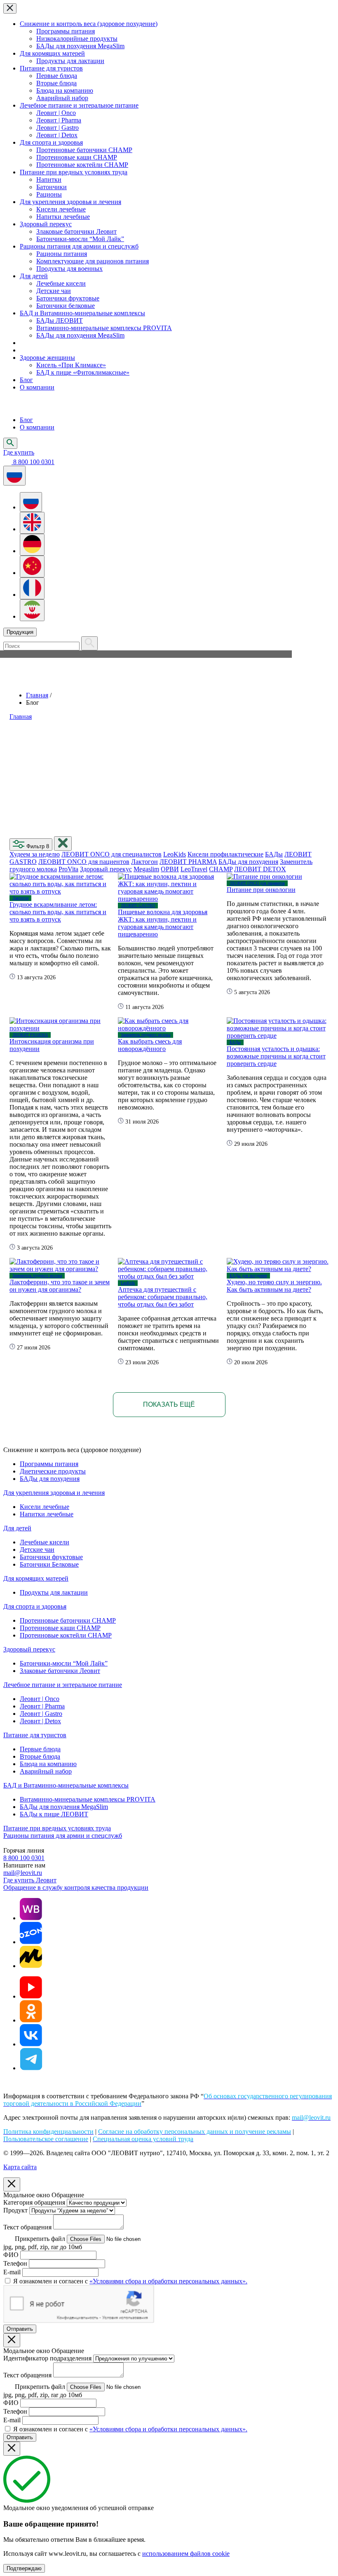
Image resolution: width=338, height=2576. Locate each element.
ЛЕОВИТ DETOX (260, 869)
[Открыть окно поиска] (10, 443)
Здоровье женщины (47, 358)
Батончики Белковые (49, 1564)
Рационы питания (62, 254)
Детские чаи (54, 291)
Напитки (49, 179)
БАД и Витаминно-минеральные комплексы (82, 313)
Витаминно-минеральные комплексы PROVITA (104, 328)
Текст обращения (27, 2227)
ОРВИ (170, 869)
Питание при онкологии (261, 890)
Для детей (34, 276)
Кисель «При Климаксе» (71, 365)
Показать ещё (169, 1404)
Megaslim (146, 869)
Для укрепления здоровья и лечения (70, 202)
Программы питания (66, 31)
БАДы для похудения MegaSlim (80, 46)
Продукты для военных (69, 269)
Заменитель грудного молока (146, 1035)
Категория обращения (34, 2202)
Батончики (52, 187)
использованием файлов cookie (186, 2554)
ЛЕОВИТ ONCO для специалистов (111, 854)
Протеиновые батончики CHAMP (84, 150)
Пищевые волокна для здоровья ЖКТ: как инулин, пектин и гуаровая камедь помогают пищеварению (163, 923)
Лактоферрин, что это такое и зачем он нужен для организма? (60, 1286)
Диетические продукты (53, 1471)
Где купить (19, 452)
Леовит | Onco (56, 113)
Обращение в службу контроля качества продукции (76, 1887)
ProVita (68, 869)
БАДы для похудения (248, 862)
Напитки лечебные (63, 217)
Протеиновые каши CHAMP (77, 157)
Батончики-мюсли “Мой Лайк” (80, 239)
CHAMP (221, 869)
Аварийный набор (62, 98)
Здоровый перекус (46, 224)
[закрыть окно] (63, 843)
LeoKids (175, 854)
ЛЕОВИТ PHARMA (188, 862)
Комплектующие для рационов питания (93, 261)
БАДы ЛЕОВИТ (60, 320)
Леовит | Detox (57, 135)
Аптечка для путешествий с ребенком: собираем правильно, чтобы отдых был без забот (163, 1297)
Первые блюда (57, 76)
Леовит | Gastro (58, 128)
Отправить (20, 2329)
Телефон (15, 2263)
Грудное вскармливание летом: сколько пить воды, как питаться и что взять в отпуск (58, 912)
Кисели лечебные (61, 209)
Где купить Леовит (30, 1880)
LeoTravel (194, 869)
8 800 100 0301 (24, 1858)
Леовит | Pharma (59, 120)
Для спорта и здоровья (51, 142)
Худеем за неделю (35, 854)
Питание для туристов (51, 68)
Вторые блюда (56, 83)
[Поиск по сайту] (89, 643)
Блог (26, 380)
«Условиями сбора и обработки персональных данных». (168, 2281)
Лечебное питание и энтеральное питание (79, 105)
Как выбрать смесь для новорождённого (150, 1045)
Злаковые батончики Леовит (76, 231)
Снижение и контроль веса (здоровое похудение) (89, 24)
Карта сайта (20, 2167)
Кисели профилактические (225, 854)
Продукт (15, 2210)
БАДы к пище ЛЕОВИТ (54, 1814)
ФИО (11, 2255)
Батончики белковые (66, 306)
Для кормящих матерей (52, 53)
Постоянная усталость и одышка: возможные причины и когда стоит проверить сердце (276, 1056)
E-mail (12, 2272)
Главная (37, 695)
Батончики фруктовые (68, 298)
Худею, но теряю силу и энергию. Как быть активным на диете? (274, 1286)
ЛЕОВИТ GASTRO (138, 905)
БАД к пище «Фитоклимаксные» (83, 372)
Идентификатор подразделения (47, 2358)
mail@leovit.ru (23, 1873)
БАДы (274, 854)
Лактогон (144, 862)
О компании (37, 387)
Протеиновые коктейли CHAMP (82, 165)
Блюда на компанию (65, 90)
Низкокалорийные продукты (77, 39)
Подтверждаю (24, 2568)
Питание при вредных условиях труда (74, 172)
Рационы (49, 194)
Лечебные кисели (61, 283)
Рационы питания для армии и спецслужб (79, 246)
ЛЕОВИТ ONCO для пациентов (84, 862)
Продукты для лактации (70, 61)
